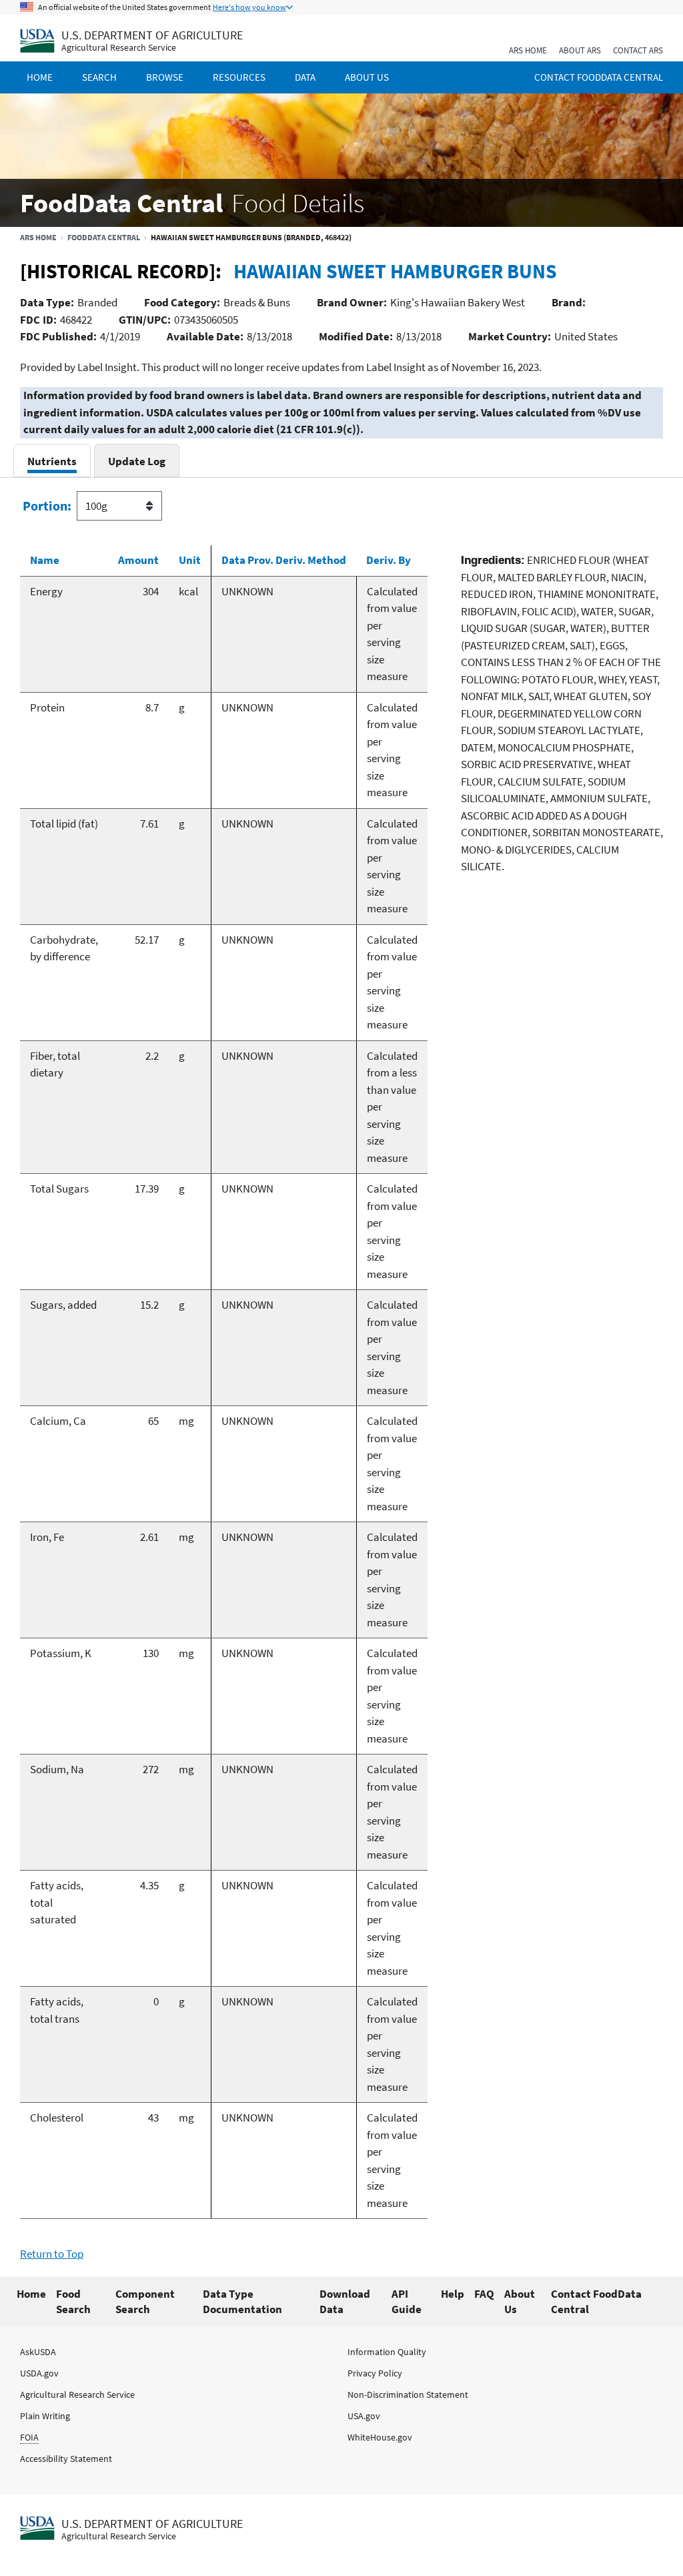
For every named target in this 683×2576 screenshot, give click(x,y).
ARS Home (528, 50)
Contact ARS (638, 50)
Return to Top (52, 2254)
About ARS (580, 50)
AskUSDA (38, 2352)
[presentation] (52, 461)
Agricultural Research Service (119, 48)
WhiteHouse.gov (380, 2437)
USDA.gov (39, 2373)
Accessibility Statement (66, 2459)
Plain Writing (45, 2416)
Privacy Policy (375, 2373)
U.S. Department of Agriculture (152, 35)
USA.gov (364, 2416)
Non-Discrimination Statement (408, 2394)
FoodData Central (104, 237)
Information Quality (387, 2352)
